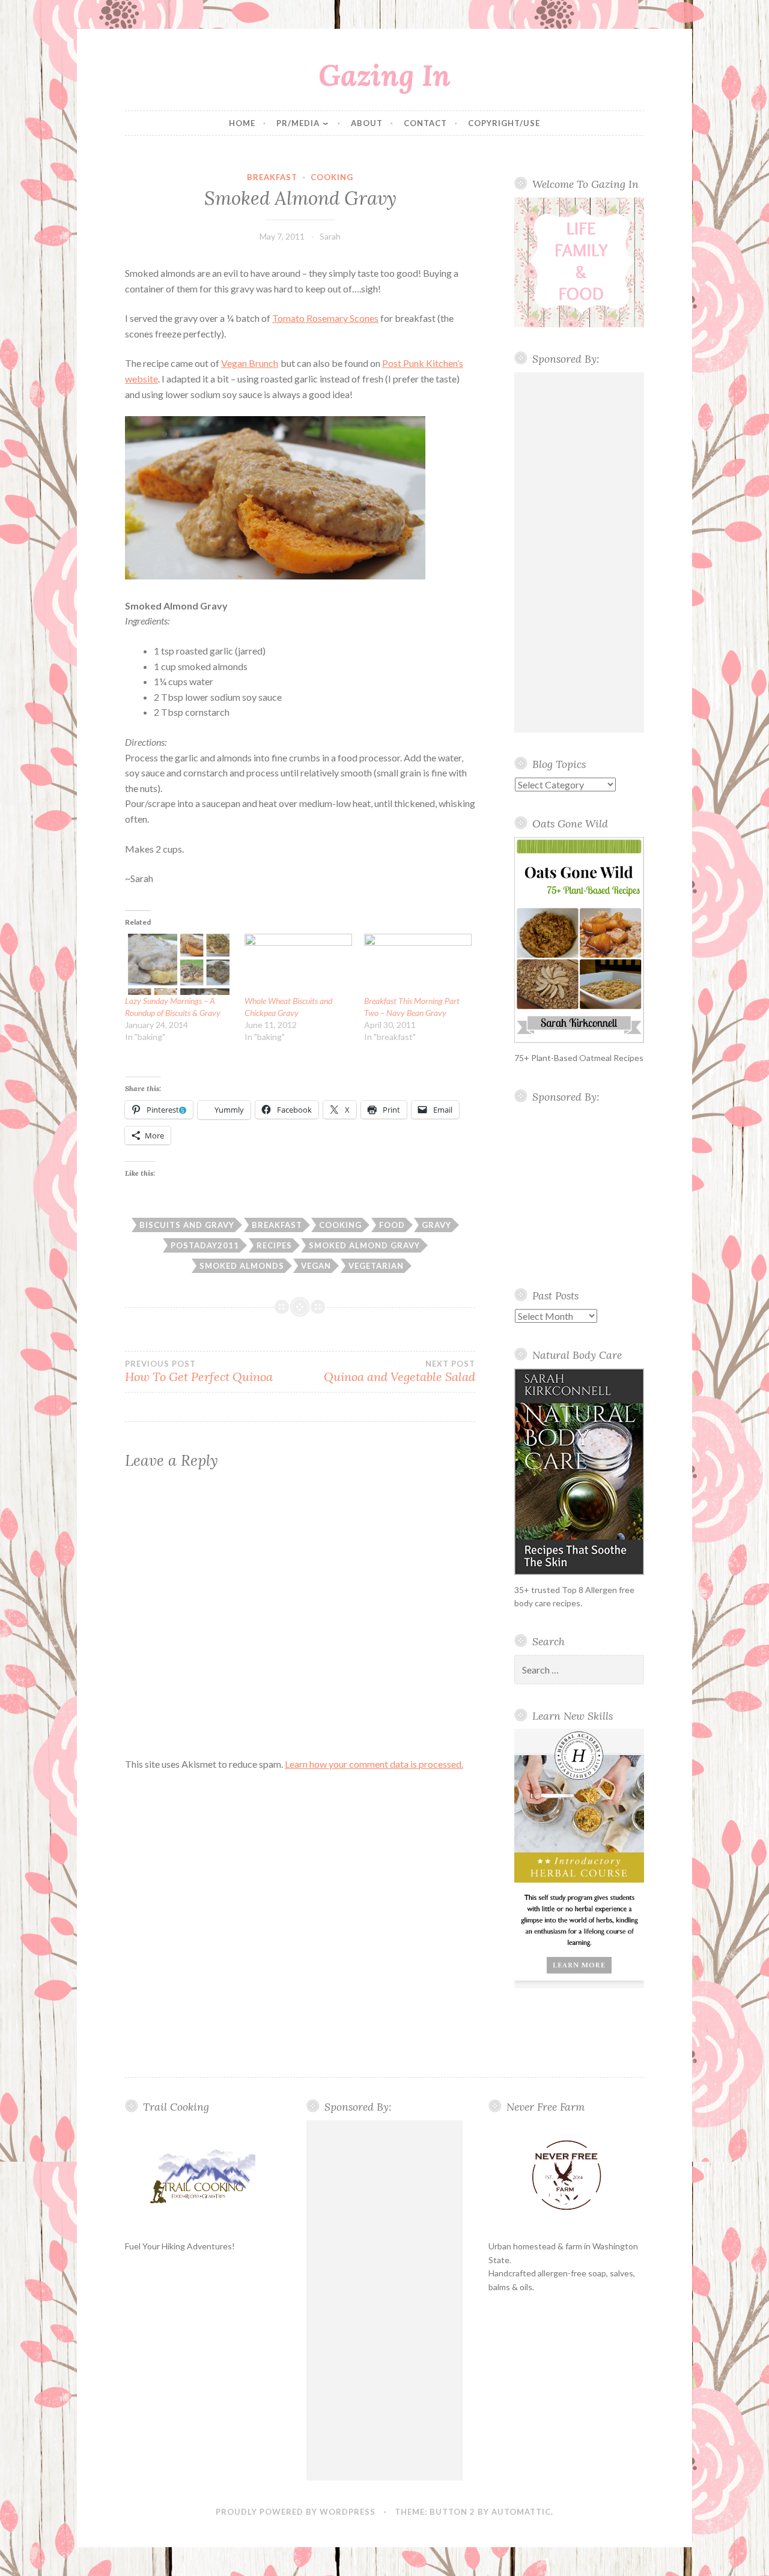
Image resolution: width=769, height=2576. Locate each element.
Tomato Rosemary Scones (325, 318)
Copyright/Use (504, 123)
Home (242, 123)
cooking (332, 177)
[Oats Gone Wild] (579, 940)
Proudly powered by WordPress (296, 2512)
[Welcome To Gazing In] (579, 262)
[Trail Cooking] (203, 2176)
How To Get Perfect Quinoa (199, 1371)
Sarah (330, 236)
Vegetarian (376, 1266)
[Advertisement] (579, 552)
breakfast (272, 177)
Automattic (521, 2512)
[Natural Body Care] (579, 1472)
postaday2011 (205, 1245)
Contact (425, 123)
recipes (274, 1245)
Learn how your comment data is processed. (374, 1764)
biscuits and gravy (187, 1225)
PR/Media (298, 123)
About (367, 123)
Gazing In (384, 75)
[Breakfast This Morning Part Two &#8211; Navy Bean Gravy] (418, 964)
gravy (436, 1225)
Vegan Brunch (250, 363)
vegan (316, 1266)
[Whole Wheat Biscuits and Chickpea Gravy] (298, 964)
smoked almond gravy (364, 1245)
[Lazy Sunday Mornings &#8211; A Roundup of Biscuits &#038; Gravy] (179, 964)
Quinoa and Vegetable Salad (400, 1371)
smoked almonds (242, 1266)
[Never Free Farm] (566, 2176)
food (392, 1225)
